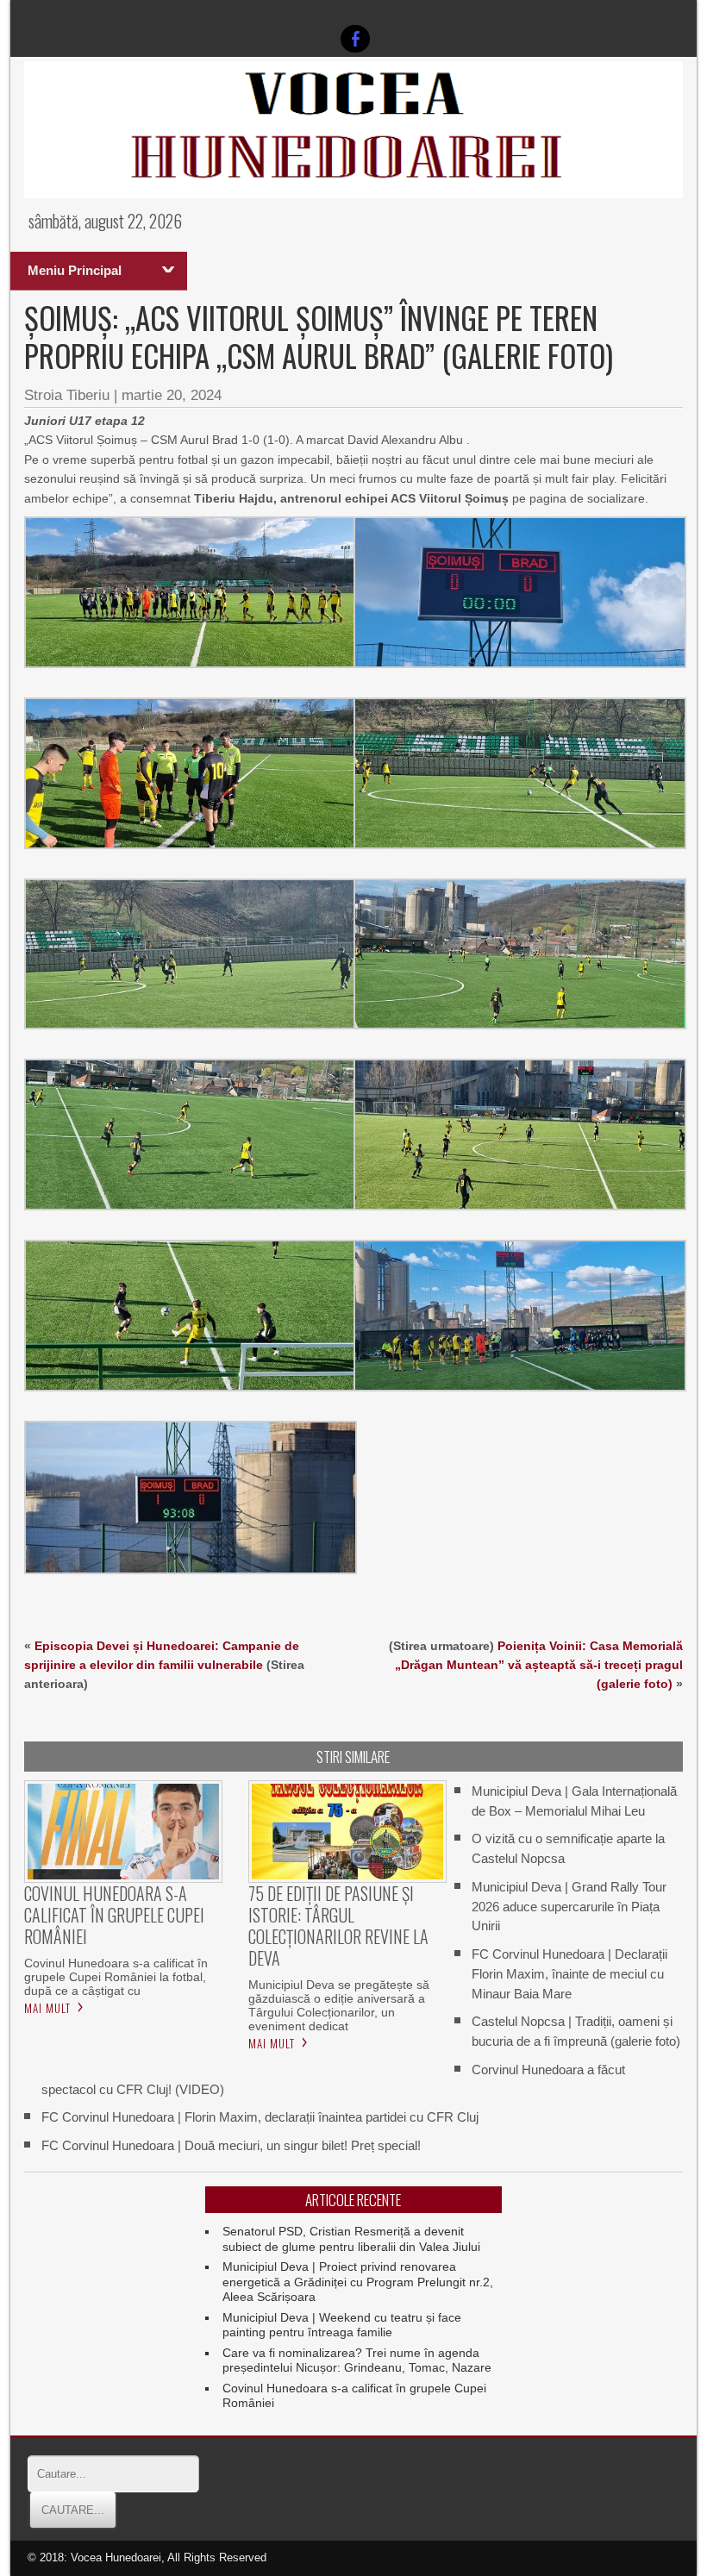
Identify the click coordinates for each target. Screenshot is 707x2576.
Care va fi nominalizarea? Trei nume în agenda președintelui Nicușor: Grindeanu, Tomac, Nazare (357, 2360)
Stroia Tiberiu (67, 395)
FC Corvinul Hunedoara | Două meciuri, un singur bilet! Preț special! (231, 2145)
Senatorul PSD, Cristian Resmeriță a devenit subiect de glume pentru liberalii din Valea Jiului (351, 2239)
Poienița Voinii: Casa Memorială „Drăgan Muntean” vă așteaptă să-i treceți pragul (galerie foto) (539, 1665)
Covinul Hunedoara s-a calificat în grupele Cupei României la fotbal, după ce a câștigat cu (116, 1977)
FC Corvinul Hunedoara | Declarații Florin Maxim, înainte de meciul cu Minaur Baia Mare (569, 1974)
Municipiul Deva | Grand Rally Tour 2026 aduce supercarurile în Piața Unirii (569, 1907)
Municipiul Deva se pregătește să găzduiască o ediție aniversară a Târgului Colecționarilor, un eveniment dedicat (339, 2005)
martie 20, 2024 (172, 395)
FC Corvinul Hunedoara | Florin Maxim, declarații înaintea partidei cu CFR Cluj (260, 2117)
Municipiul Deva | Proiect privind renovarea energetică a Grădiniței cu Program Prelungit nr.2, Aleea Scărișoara (358, 2282)
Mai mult (47, 2008)
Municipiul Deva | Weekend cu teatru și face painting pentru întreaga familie (342, 2325)
